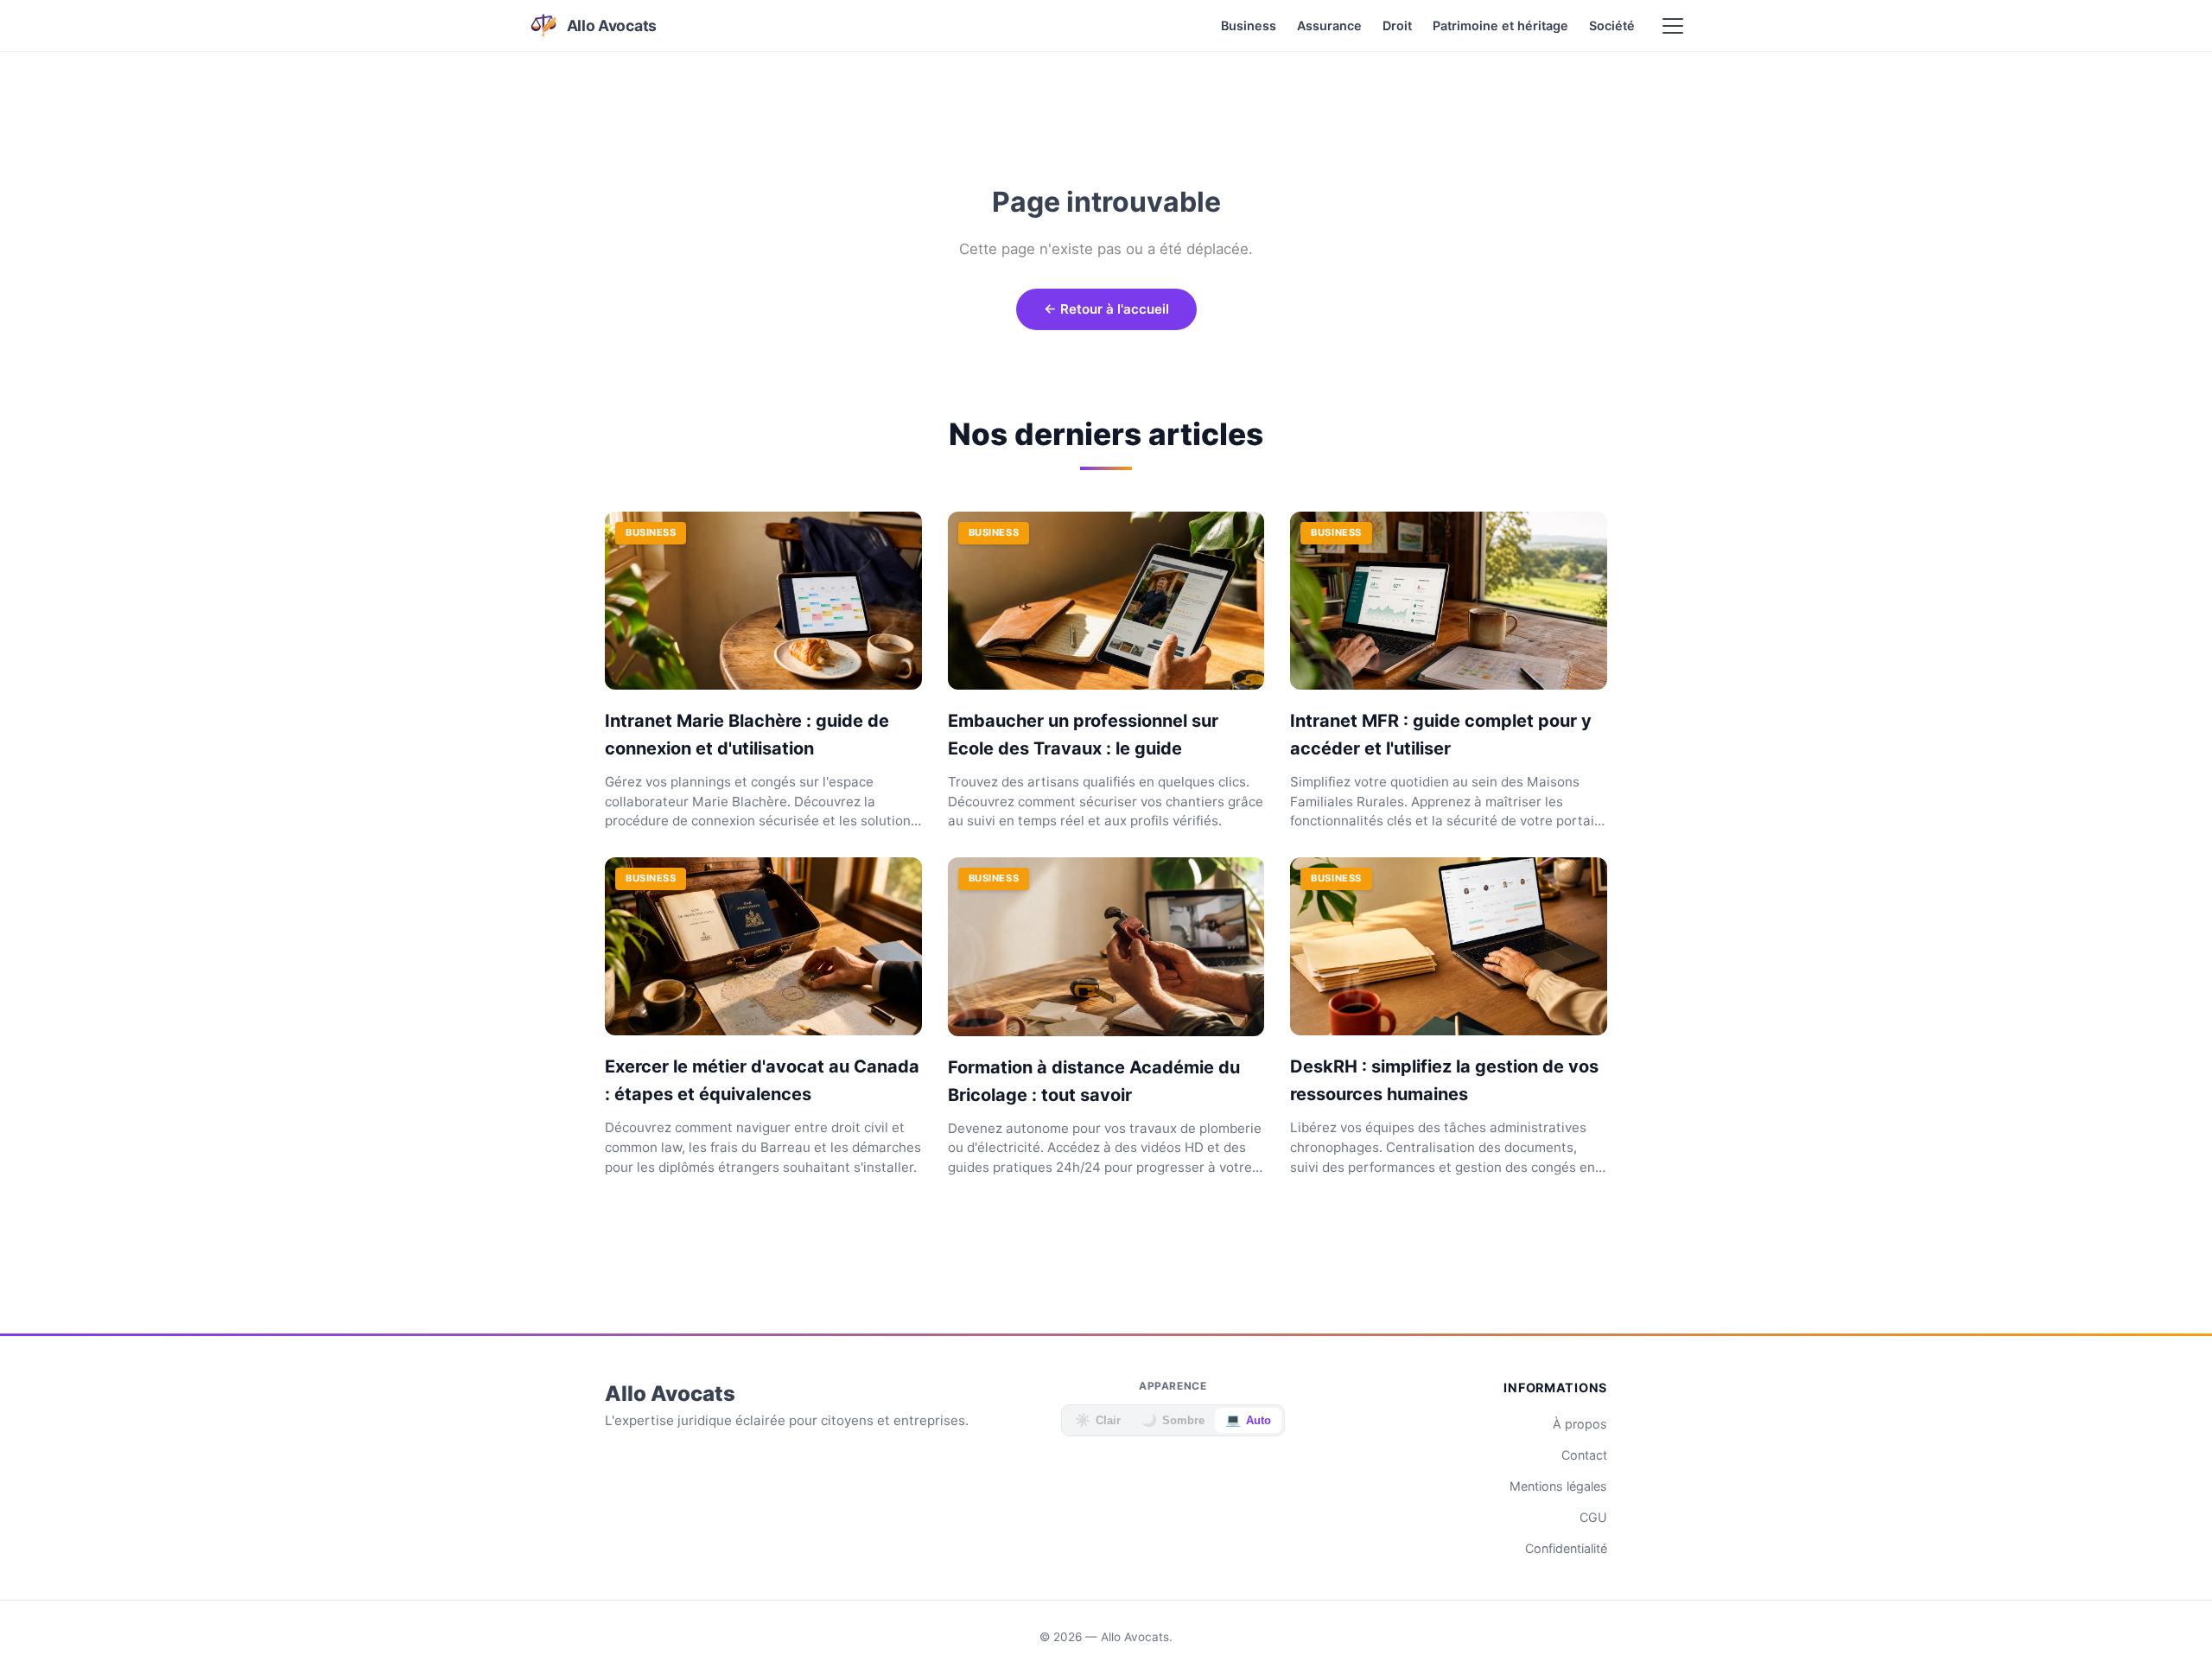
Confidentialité (1566, 1548)
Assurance (1329, 25)
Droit (1397, 25)
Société (1612, 25)
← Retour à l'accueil (1106, 309)
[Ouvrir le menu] (1673, 26)
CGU (1593, 1517)
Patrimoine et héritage (1500, 25)
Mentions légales (1558, 1486)
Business (1249, 25)
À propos (1580, 1424)
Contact (1584, 1455)
